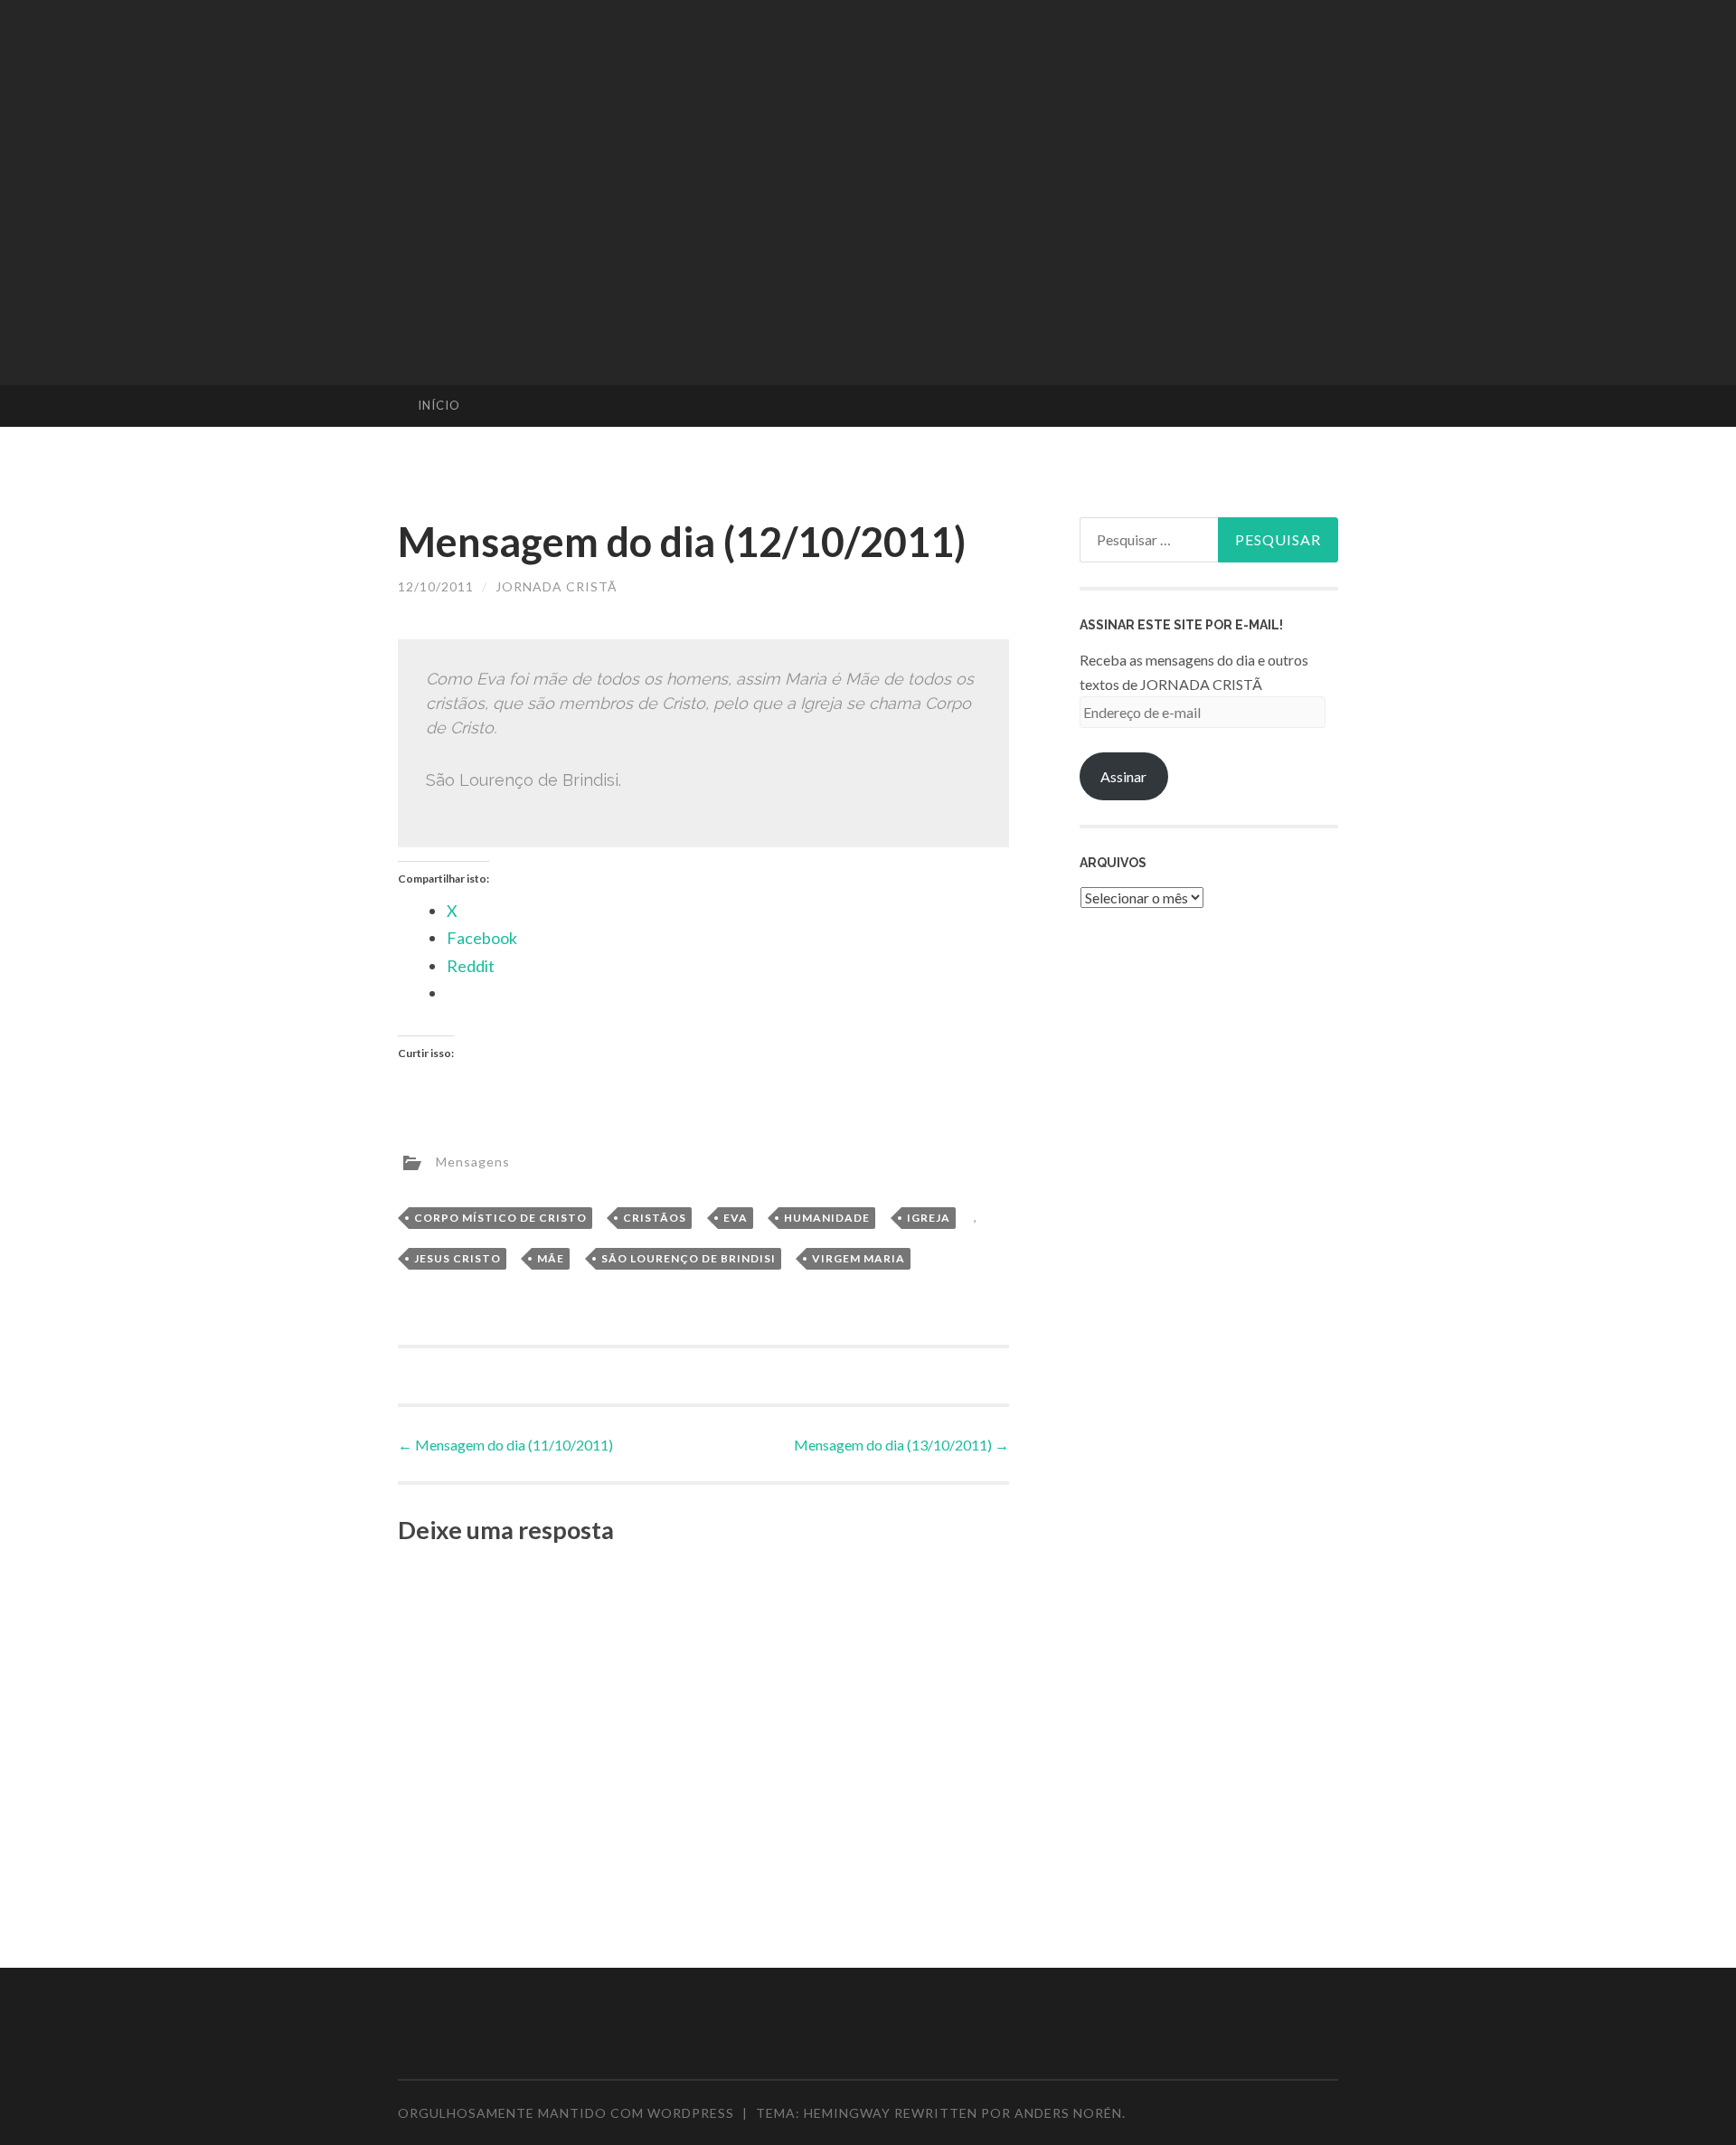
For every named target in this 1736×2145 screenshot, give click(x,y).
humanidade (827, 1218)
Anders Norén (1068, 2113)
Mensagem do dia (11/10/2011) (505, 1445)
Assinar (1123, 776)
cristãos (655, 1218)
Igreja (929, 1218)
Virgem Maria (859, 1258)
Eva (736, 1218)
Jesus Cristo (458, 1258)
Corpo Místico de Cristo (500, 1218)
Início (439, 405)
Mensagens (473, 1161)
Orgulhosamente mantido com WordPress (566, 2113)
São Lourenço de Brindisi (689, 1258)
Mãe (551, 1258)
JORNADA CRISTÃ (557, 586)
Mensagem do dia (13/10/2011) (901, 1445)
